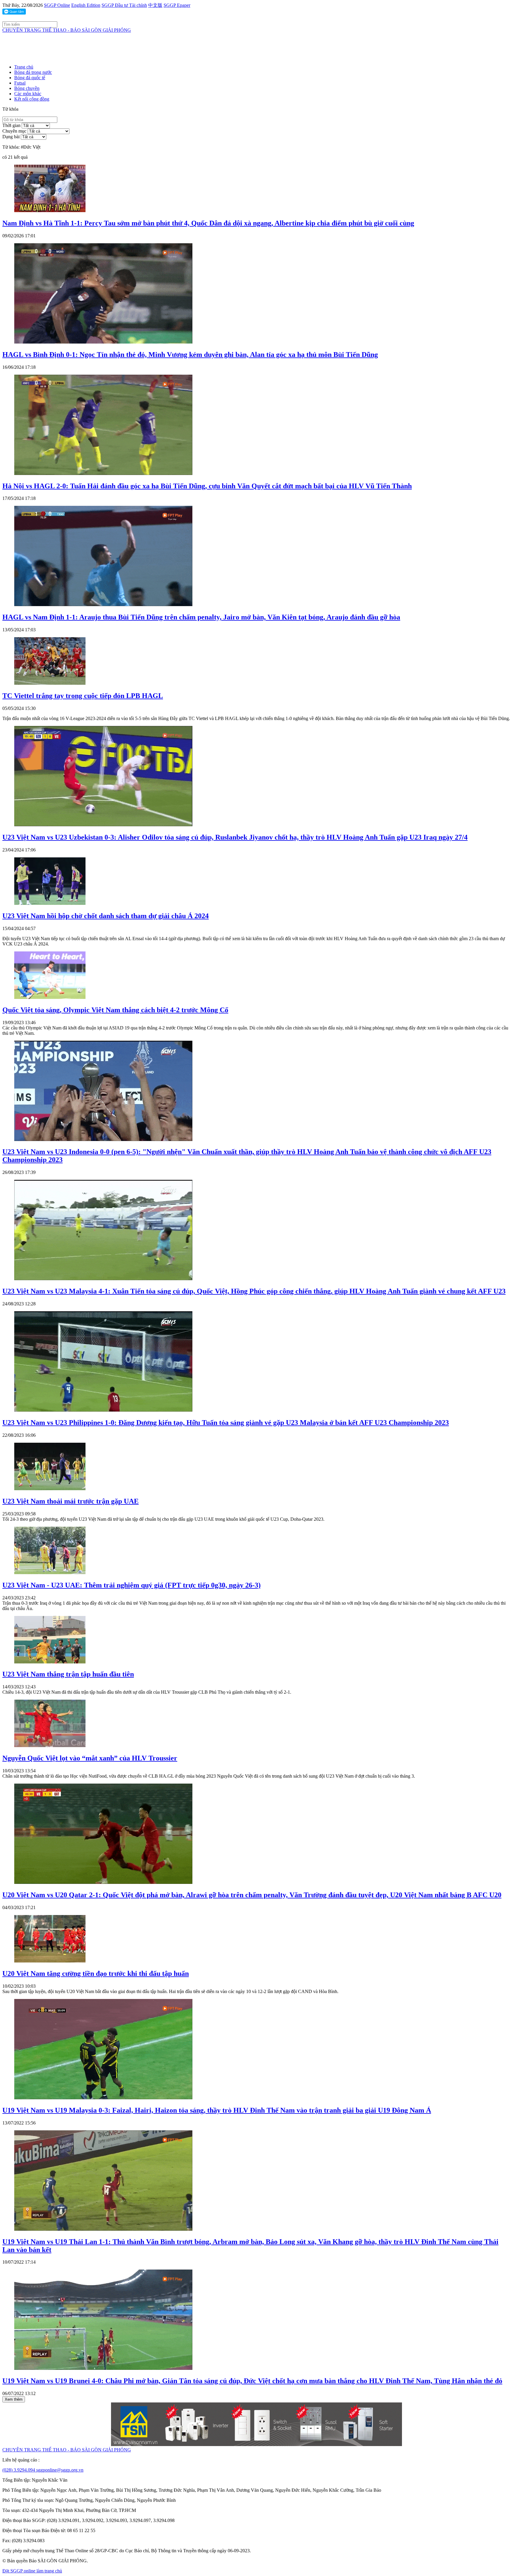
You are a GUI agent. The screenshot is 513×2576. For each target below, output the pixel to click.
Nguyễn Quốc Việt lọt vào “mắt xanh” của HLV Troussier (90, 1758)
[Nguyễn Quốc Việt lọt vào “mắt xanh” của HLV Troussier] (50, 1745)
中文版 (155, 5)
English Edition (86, 5)
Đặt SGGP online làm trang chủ (32, 2571)
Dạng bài (11, 137)
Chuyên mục (14, 131)
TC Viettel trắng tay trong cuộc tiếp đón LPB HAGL (83, 696)
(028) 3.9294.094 (19, 2470)
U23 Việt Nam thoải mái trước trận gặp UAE (71, 1501)
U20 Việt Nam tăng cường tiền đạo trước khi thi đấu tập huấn (96, 1973)
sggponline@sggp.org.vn (60, 2470)
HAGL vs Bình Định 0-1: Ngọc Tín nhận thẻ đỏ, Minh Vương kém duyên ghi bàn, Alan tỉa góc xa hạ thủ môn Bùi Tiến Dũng (190, 355)
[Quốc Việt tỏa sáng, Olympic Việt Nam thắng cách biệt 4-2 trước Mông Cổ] (50, 997)
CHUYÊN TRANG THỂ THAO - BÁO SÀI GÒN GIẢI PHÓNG (67, 30)
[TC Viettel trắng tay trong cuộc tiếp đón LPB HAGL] (50, 683)
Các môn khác (28, 94)
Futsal (20, 83)
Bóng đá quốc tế (30, 78)
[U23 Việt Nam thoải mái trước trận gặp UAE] (50, 1489)
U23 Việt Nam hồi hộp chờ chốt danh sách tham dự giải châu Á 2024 (106, 916)
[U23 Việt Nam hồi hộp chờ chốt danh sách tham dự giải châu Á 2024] (50, 903)
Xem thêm (14, 2399)
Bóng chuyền (27, 88)
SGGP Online (57, 5)
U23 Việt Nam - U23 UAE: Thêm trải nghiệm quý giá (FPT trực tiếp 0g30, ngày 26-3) (132, 1585)
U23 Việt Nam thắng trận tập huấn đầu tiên (68, 1674)
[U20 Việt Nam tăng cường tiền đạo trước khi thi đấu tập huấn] (50, 1961)
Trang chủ (24, 67)
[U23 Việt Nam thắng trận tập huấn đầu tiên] (50, 1662)
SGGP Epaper (177, 5)
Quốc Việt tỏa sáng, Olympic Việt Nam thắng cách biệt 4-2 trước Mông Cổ (115, 1010)
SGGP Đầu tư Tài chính (124, 5)
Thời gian (11, 125)
